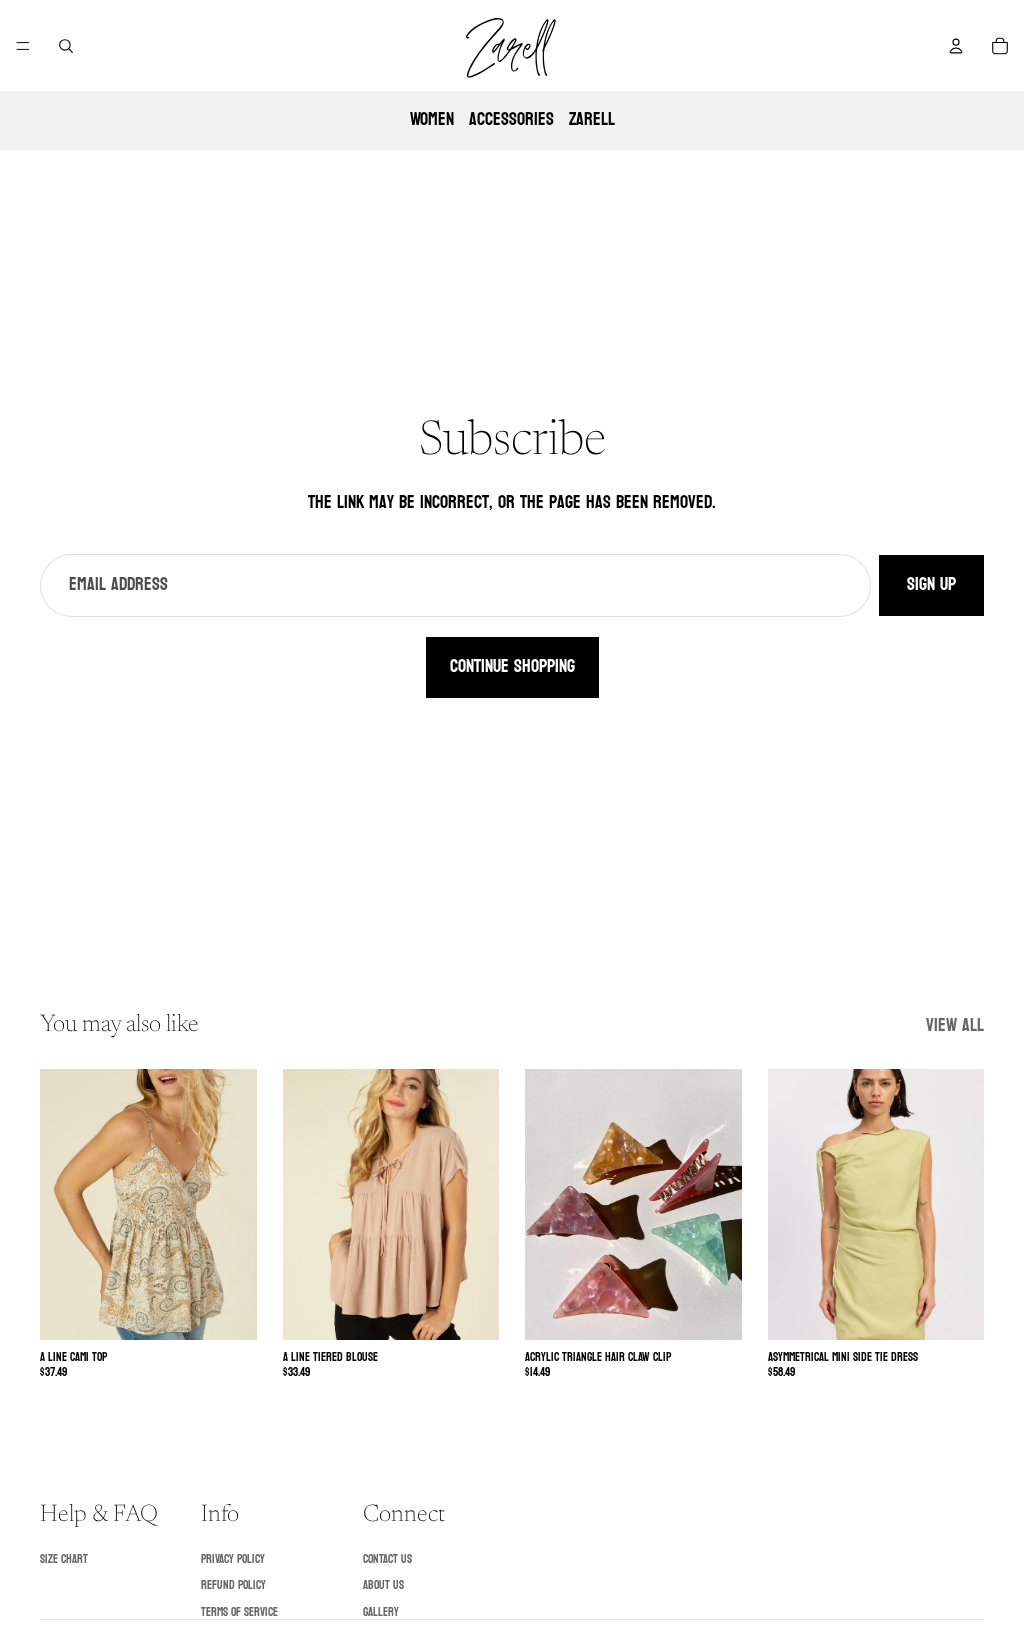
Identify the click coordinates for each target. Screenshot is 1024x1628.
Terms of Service (239, 1612)
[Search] (66, 46)
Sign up (931, 584)
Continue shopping (512, 666)
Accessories (511, 119)
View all (955, 1026)
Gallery (381, 1612)
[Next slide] (235, 1205)
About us (383, 1585)
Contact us (387, 1559)
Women (432, 119)
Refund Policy (233, 1585)
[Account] (956, 46)
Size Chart (64, 1559)
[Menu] (23, 46)
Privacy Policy (233, 1559)
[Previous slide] (62, 1205)
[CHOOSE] (226, 1309)
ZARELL (592, 119)
